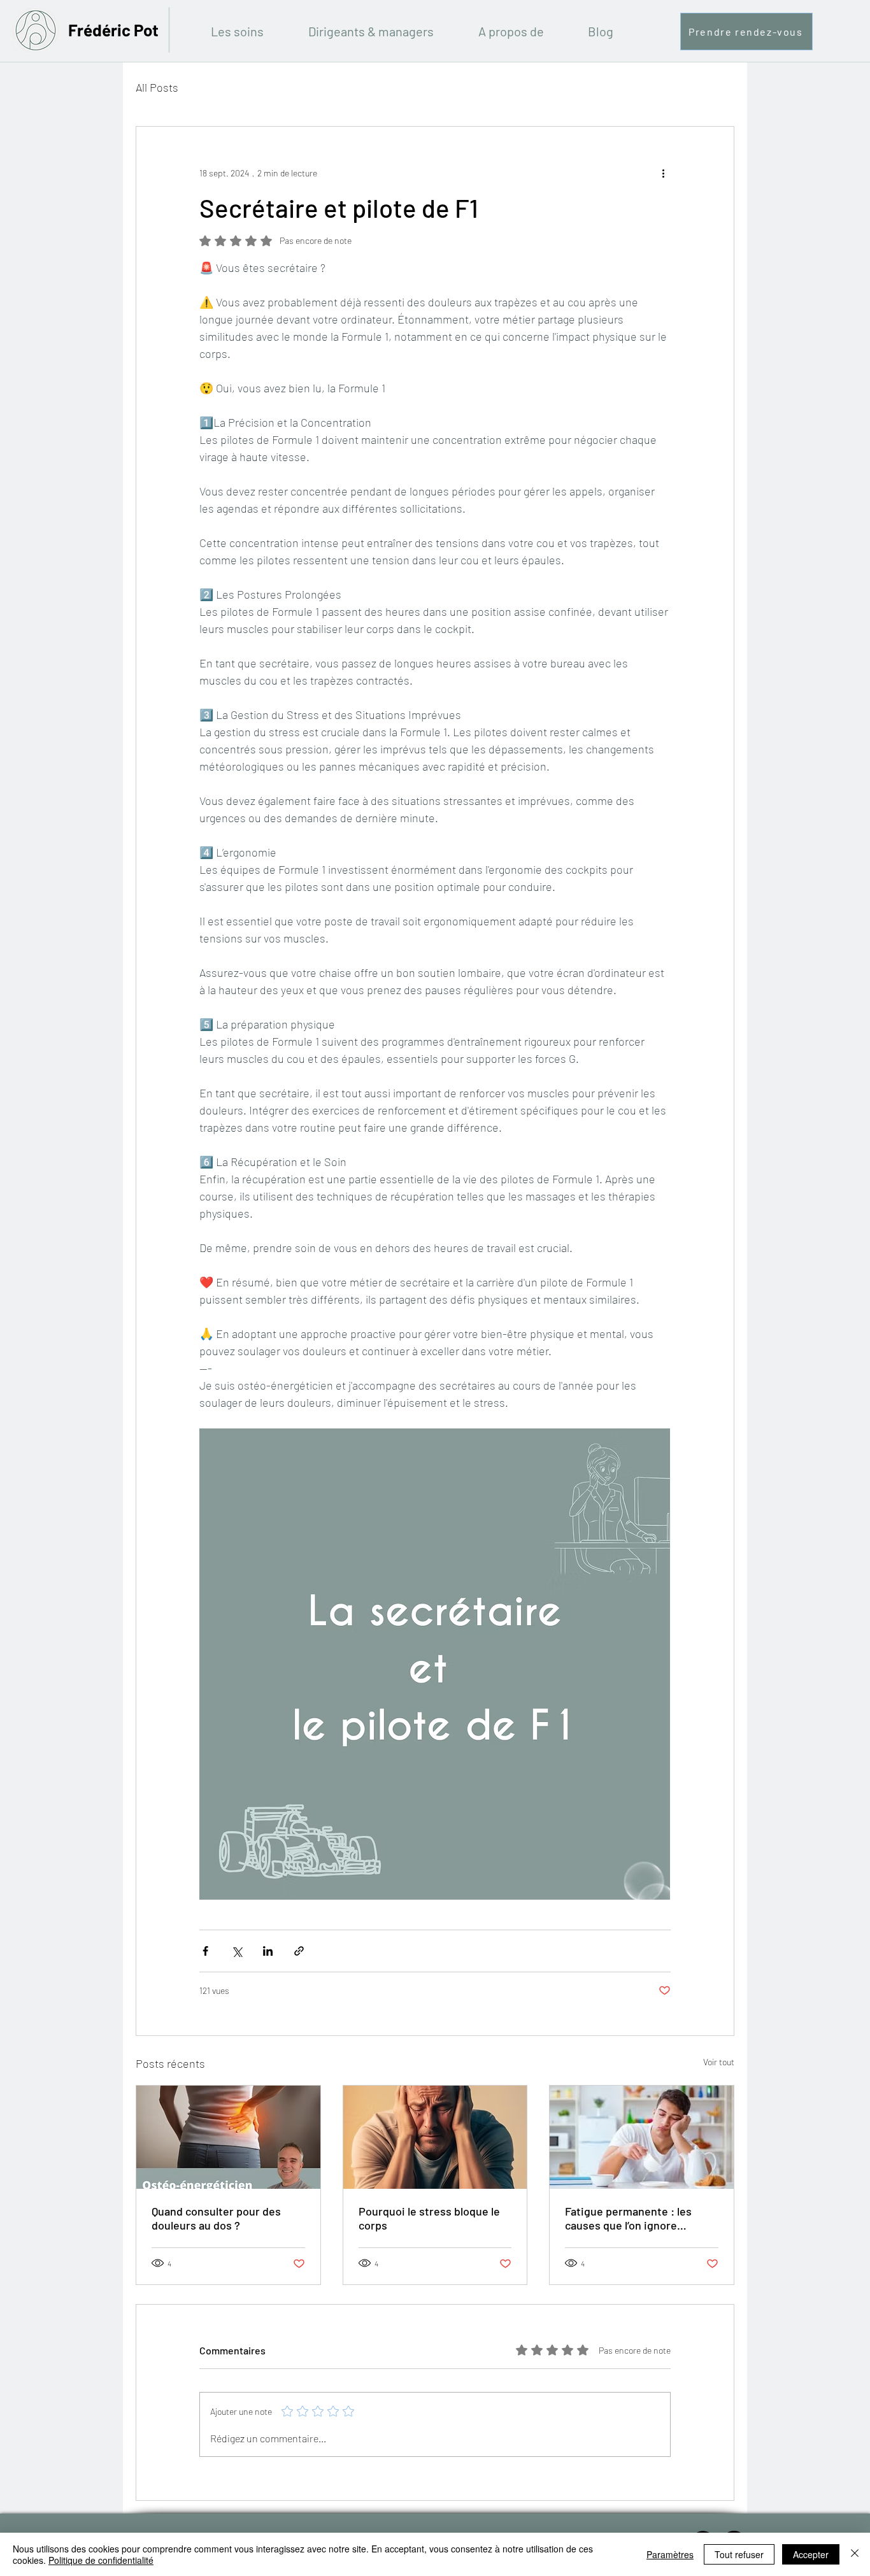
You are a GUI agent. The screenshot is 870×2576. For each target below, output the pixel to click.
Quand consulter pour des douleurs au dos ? (216, 2218)
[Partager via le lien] (299, 1951)
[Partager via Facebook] (205, 1951)
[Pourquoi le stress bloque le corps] (435, 2137)
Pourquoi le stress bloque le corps (429, 2218)
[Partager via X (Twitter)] (237, 1951)
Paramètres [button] (670, 2554)
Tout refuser (739, 2554)
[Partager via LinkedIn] (268, 1951)
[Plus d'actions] (663, 173)
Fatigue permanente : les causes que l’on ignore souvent (628, 2218)
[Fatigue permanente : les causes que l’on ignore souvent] (642, 2137)
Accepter (811, 2554)
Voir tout (719, 2062)
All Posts (157, 87)
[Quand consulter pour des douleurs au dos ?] (228, 2137)
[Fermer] (855, 2554)
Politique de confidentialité (101, 2560)
